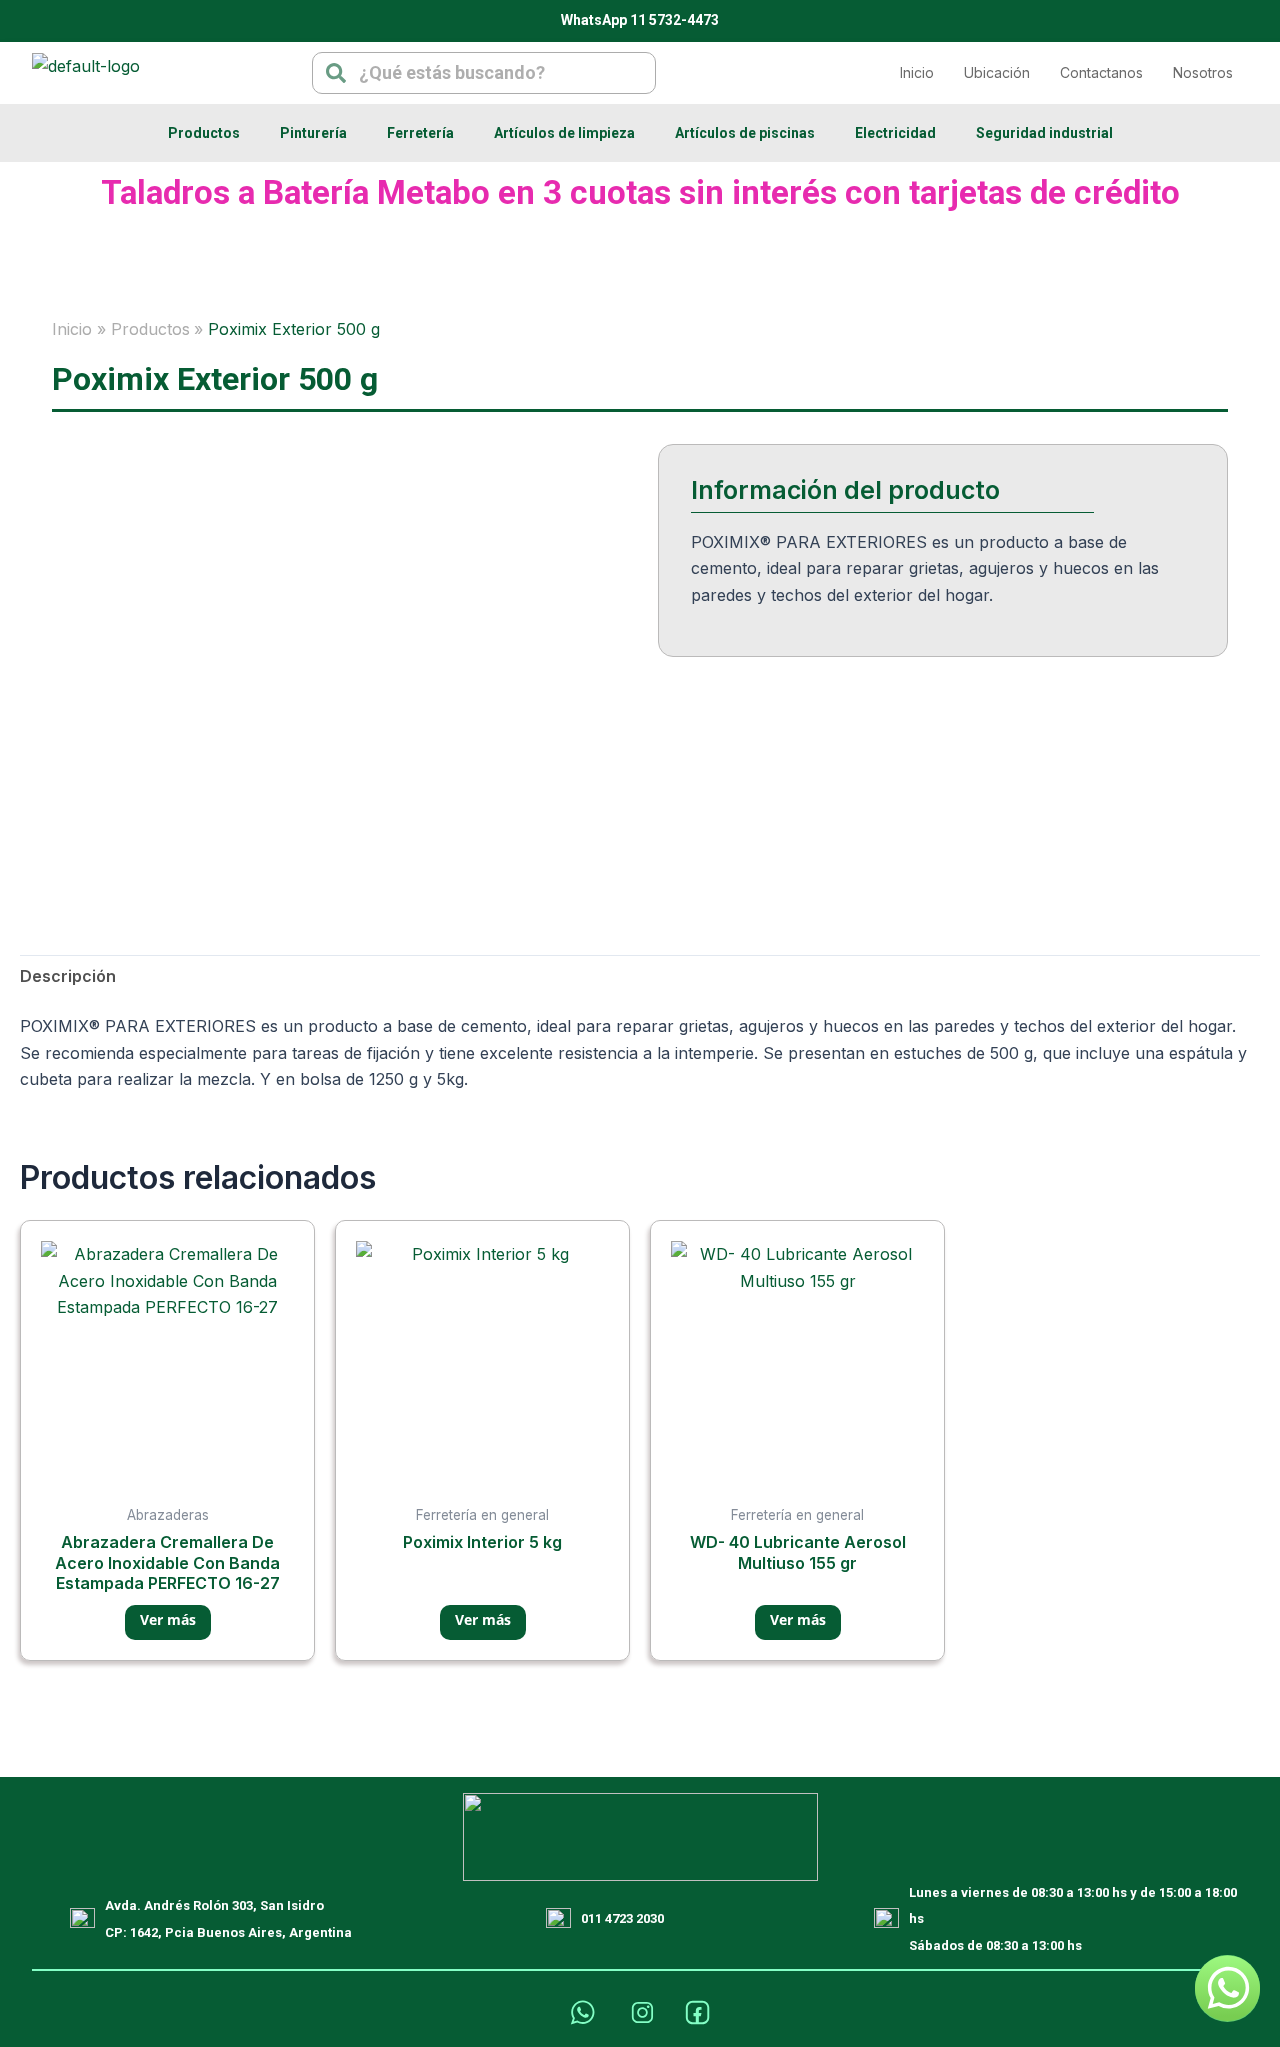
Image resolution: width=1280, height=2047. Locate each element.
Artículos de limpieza (564, 133)
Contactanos (1101, 72)
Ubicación (997, 72)
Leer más (168, 1622)
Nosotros (1203, 72)
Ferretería (420, 133)
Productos (204, 133)
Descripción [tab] (68, 976)
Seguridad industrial (1044, 133)
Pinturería (313, 133)
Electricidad (895, 133)
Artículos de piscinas (745, 133)
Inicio (917, 72)
